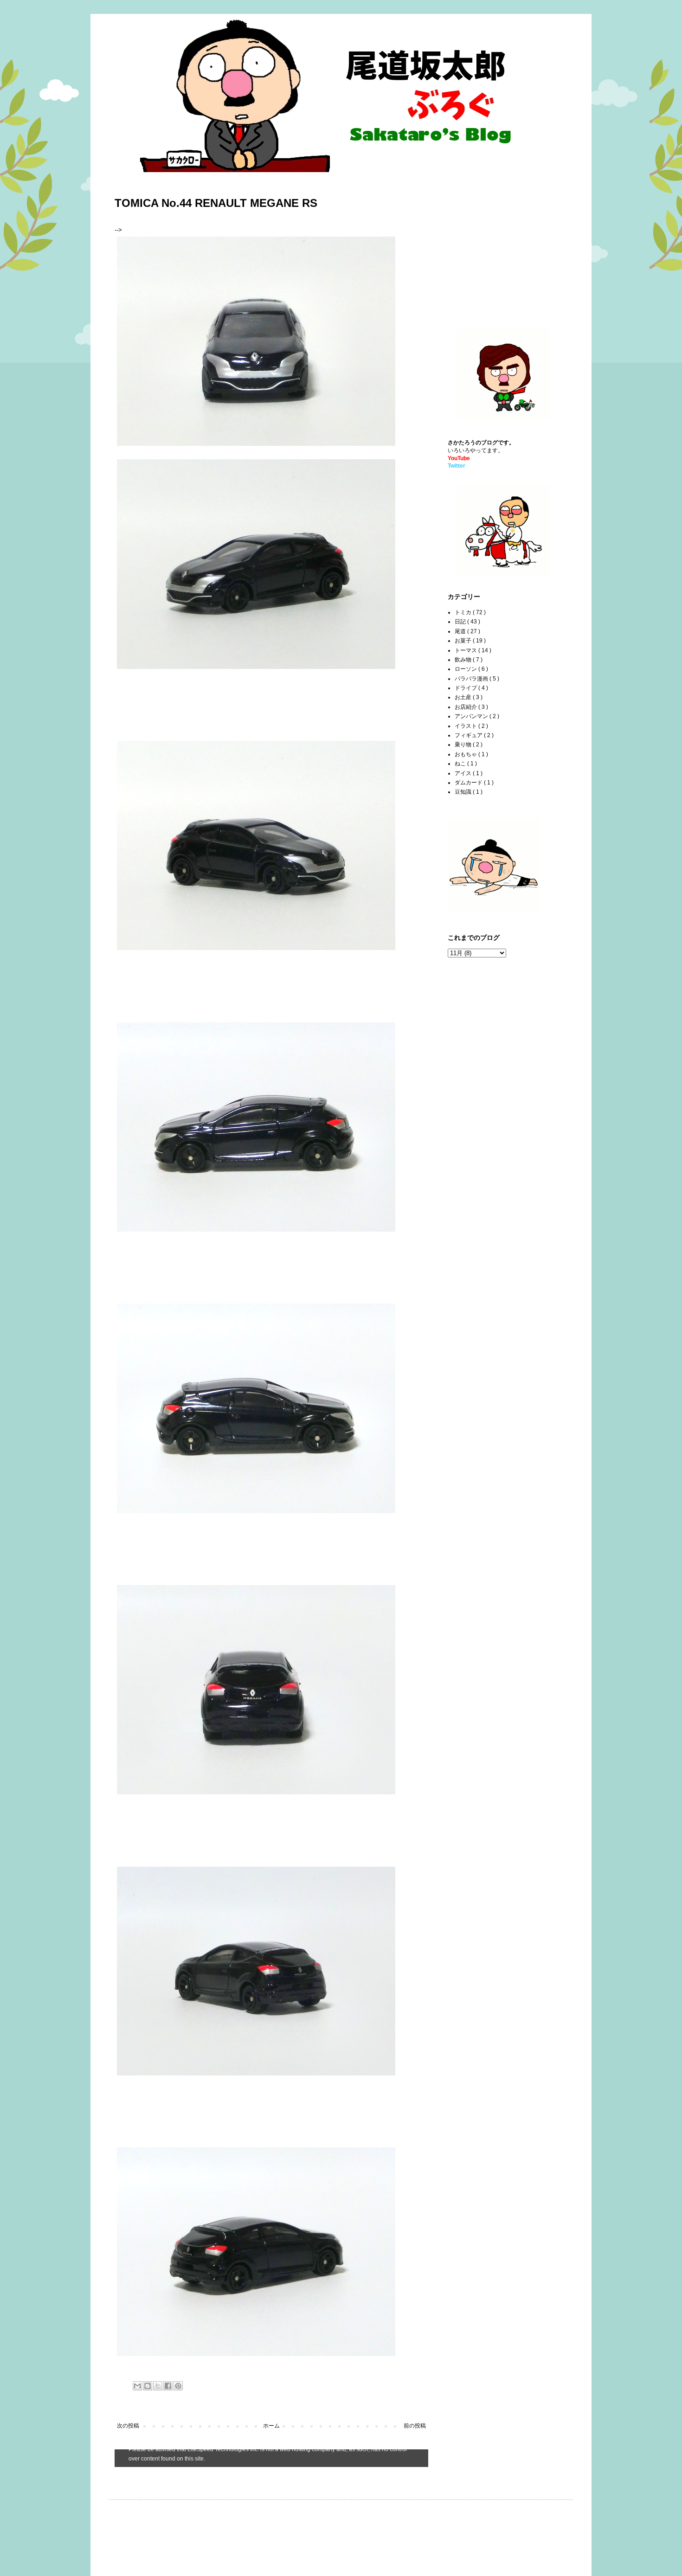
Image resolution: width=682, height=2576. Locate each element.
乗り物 (464, 745)
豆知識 (464, 792)
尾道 (461, 631)
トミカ (464, 612)
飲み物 (464, 660)
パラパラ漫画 (472, 679)
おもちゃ (466, 754)
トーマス (466, 650)
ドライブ (466, 688)
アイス (464, 773)
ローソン (466, 669)
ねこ (461, 764)
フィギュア (469, 735)
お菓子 (464, 641)
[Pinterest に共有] (178, 2386)
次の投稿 (128, 2426)
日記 (461, 622)
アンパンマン (472, 716)
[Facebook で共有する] (168, 2386)
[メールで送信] (137, 2386)
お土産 (464, 697)
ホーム (271, 2426)
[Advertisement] (506, 246)
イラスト (466, 726)
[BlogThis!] (148, 2386)
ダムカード (469, 783)
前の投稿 (415, 2426)
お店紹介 (466, 707)
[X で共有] (158, 2386)
